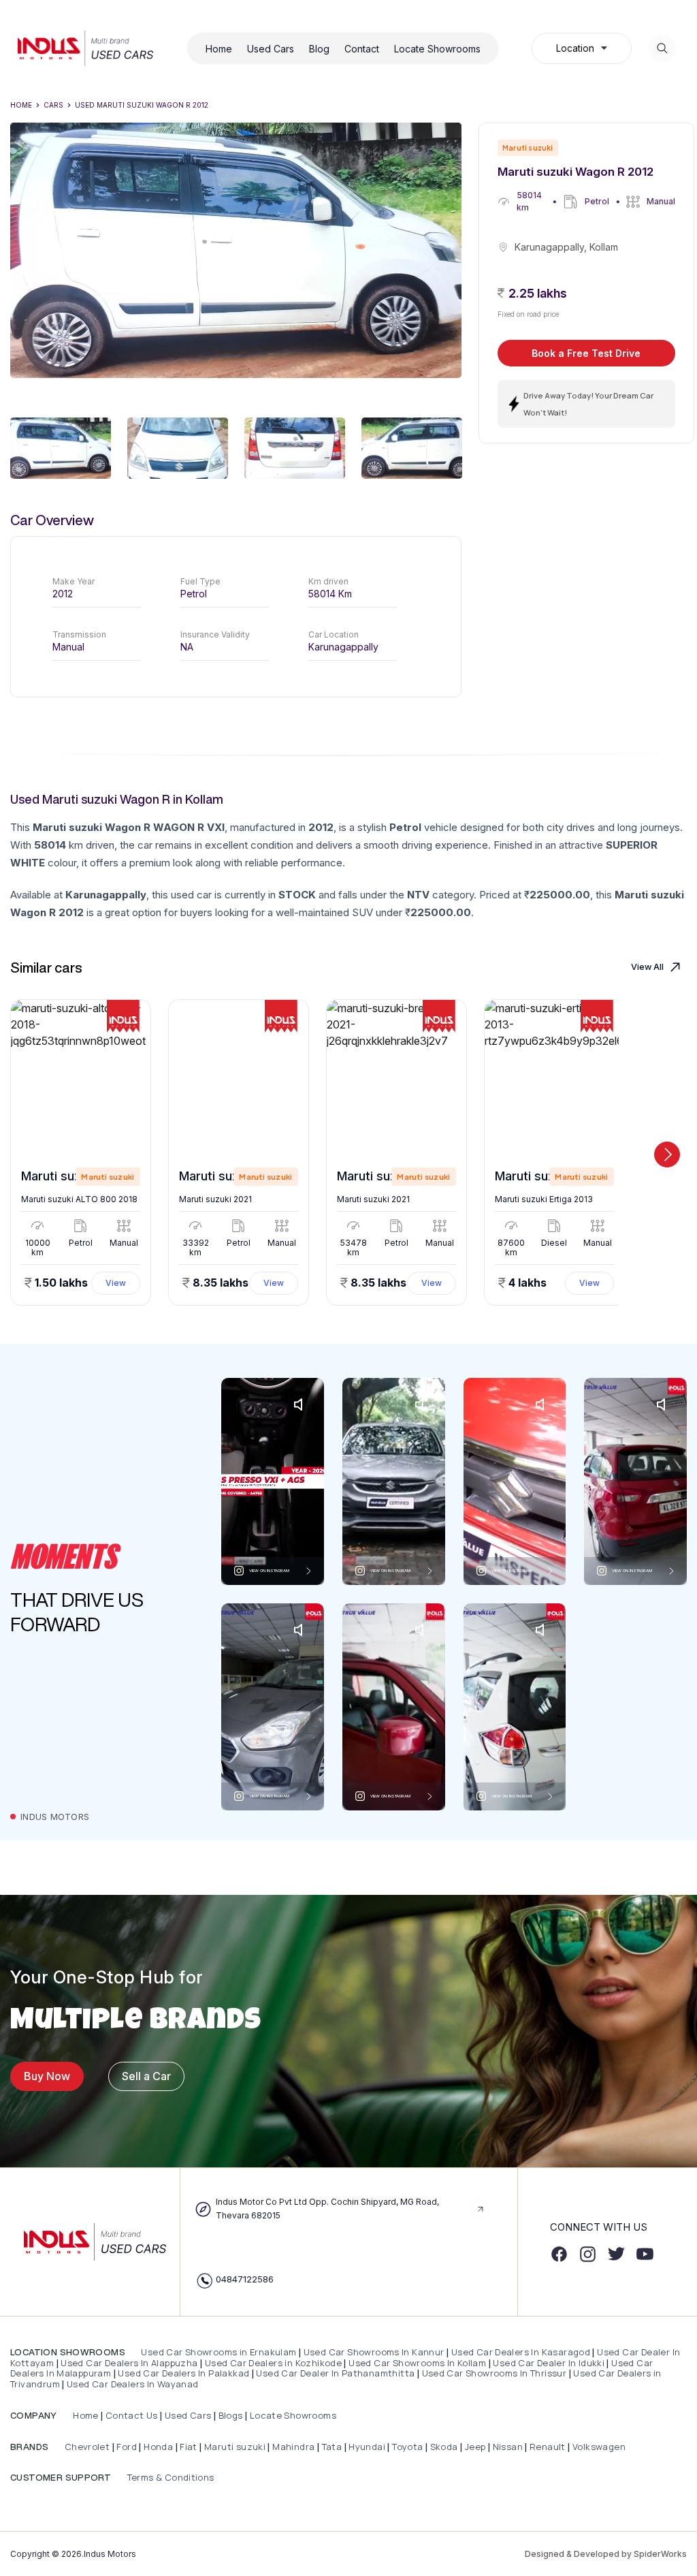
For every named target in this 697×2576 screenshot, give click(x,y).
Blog (319, 49)
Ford (127, 2447)
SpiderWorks (660, 2554)
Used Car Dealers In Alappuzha (129, 2363)
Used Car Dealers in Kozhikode (273, 2363)
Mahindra (295, 2447)
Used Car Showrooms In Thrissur (495, 2373)
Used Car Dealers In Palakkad (183, 2373)
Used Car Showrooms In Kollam (417, 2363)
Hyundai (367, 2447)
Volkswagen (599, 2447)
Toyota (407, 2447)
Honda (159, 2447)
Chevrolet (86, 2447)
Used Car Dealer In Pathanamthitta (335, 2373)
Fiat (190, 2447)
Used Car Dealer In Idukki (549, 2363)
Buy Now (47, 2076)
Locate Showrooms (437, 49)
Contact (362, 49)
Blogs (231, 2415)
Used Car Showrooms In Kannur (374, 2352)
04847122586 (245, 2279)
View (116, 1283)
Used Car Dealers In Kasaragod (521, 2352)
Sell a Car (146, 2076)
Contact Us (132, 2415)
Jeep (475, 2447)
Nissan (509, 2447)
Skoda (444, 2447)
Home (219, 49)
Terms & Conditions (169, 2477)
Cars (53, 105)
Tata (332, 2447)
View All (647, 967)
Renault (549, 2447)
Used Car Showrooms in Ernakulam (219, 2352)
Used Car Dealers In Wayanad (133, 2384)
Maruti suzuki (235, 2447)
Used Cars (271, 49)
